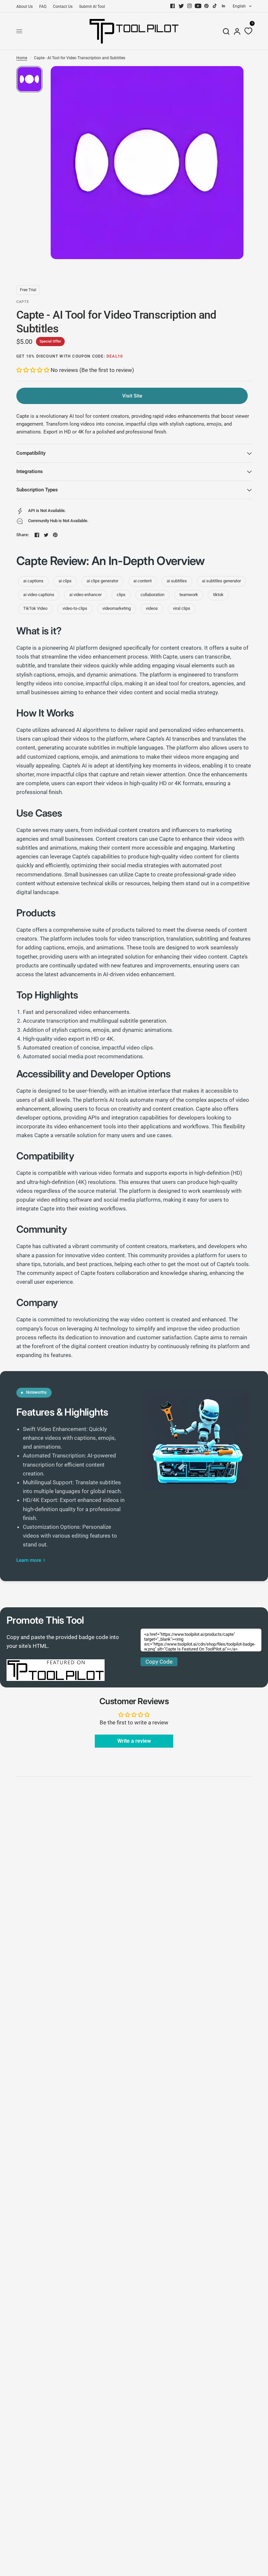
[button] (33, 370)
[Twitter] (181, 6)
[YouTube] (198, 6)
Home (22, 58)
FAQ (43, 7)
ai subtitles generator (221, 581)
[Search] (226, 31)
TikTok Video (35, 608)
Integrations (30, 471)
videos (152, 608)
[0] (247, 31)
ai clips (65, 581)
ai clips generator (102, 581)
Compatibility (31, 453)
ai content (142, 581)
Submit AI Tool (92, 7)
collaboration (152, 595)
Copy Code (159, 1662)
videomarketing (117, 608)
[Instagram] (190, 6)
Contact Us (63, 7)
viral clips (182, 608)
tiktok (218, 595)
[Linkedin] (224, 6)
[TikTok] (215, 6)
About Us (25, 7)
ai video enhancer (85, 595)
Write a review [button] (134, 1741)
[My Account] (237, 31)
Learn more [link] (29, 1560)
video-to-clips (75, 608)
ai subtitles (177, 581)
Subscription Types (37, 490)
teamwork (189, 595)
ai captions (33, 581)
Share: (23, 535)
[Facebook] (173, 6)
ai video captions (39, 595)
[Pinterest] (207, 6)
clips (121, 595)
